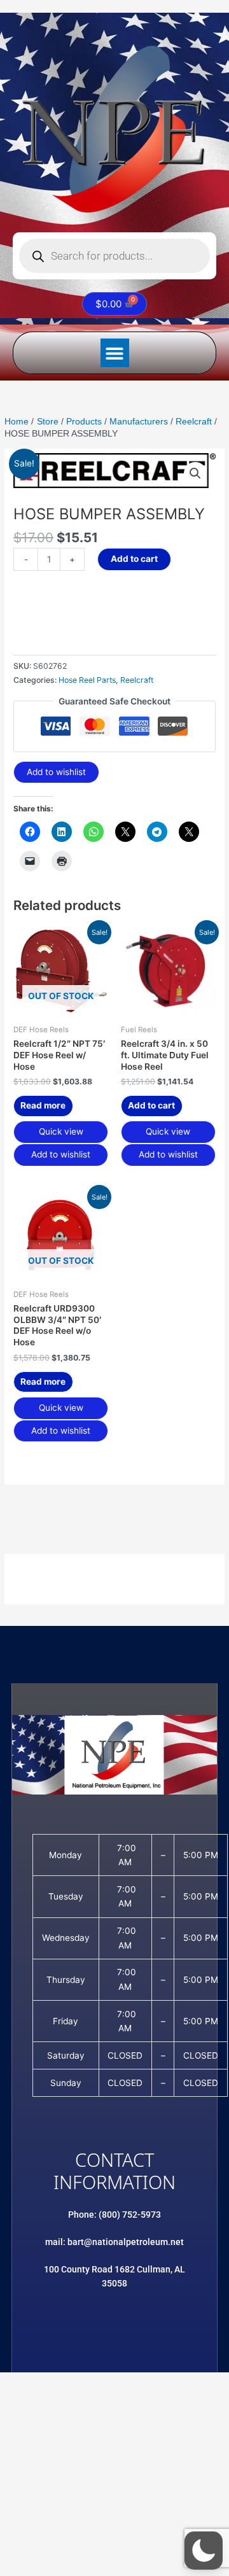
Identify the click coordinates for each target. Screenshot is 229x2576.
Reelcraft (137, 680)
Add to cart (134, 559)
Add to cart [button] (151, 1105)
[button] (115, 353)
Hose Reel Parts (87, 680)
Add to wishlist (56, 772)
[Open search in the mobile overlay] (114, 256)
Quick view (61, 1131)
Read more (43, 1105)
